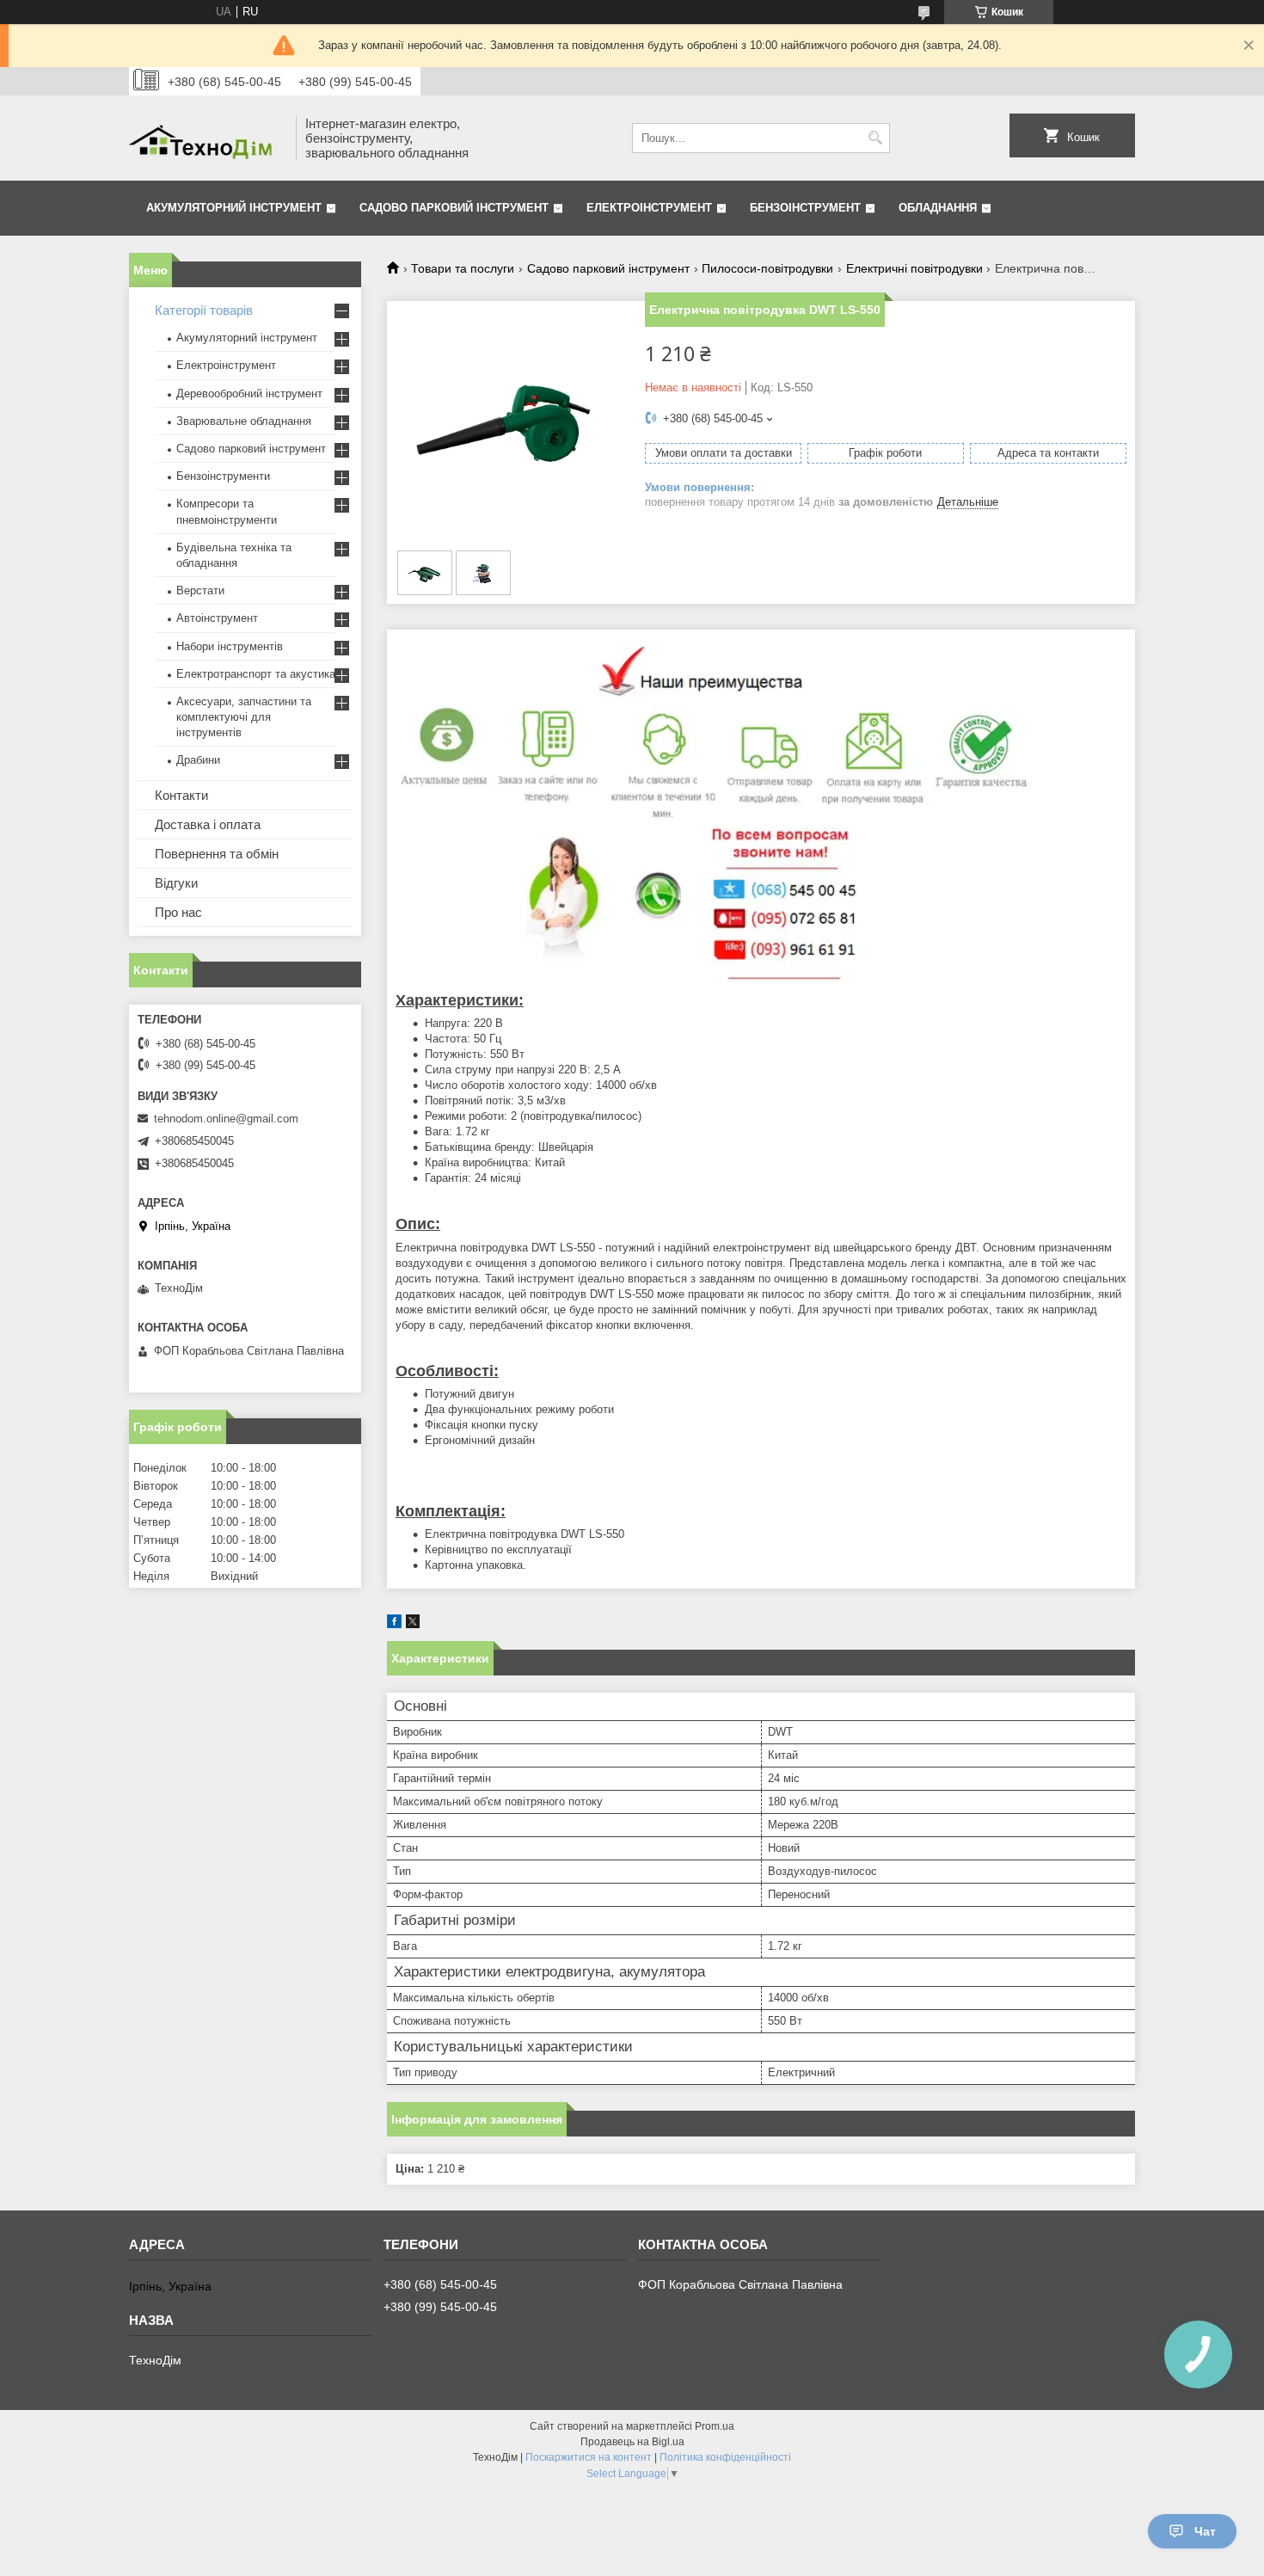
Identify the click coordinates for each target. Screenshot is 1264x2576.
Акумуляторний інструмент (234, 208)
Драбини (198, 760)
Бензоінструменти (223, 476)
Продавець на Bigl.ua (632, 2442)
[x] (413, 1624)
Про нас (178, 912)
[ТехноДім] (206, 138)
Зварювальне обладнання (244, 421)
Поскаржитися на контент (589, 2457)
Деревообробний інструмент (249, 393)
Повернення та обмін (217, 854)
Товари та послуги (463, 268)
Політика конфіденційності (725, 2457)
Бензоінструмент (805, 208)
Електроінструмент (649, 208)
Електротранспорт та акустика (256, 674)
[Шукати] (875, 138)
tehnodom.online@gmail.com (226, 1119)
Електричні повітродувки (914, 268)
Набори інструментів (230, 646)
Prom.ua (715, 2426)
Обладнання (938, 208)
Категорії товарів (204, 310)
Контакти (181, 795)
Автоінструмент (217, 618)
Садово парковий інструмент (454, 208)
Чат (1205, 2531)
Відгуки (176, 883)
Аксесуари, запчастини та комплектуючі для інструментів (244, 717)
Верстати (200, 590)
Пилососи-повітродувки (767, 268)
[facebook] (394, 1624)
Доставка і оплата (208, 824)
